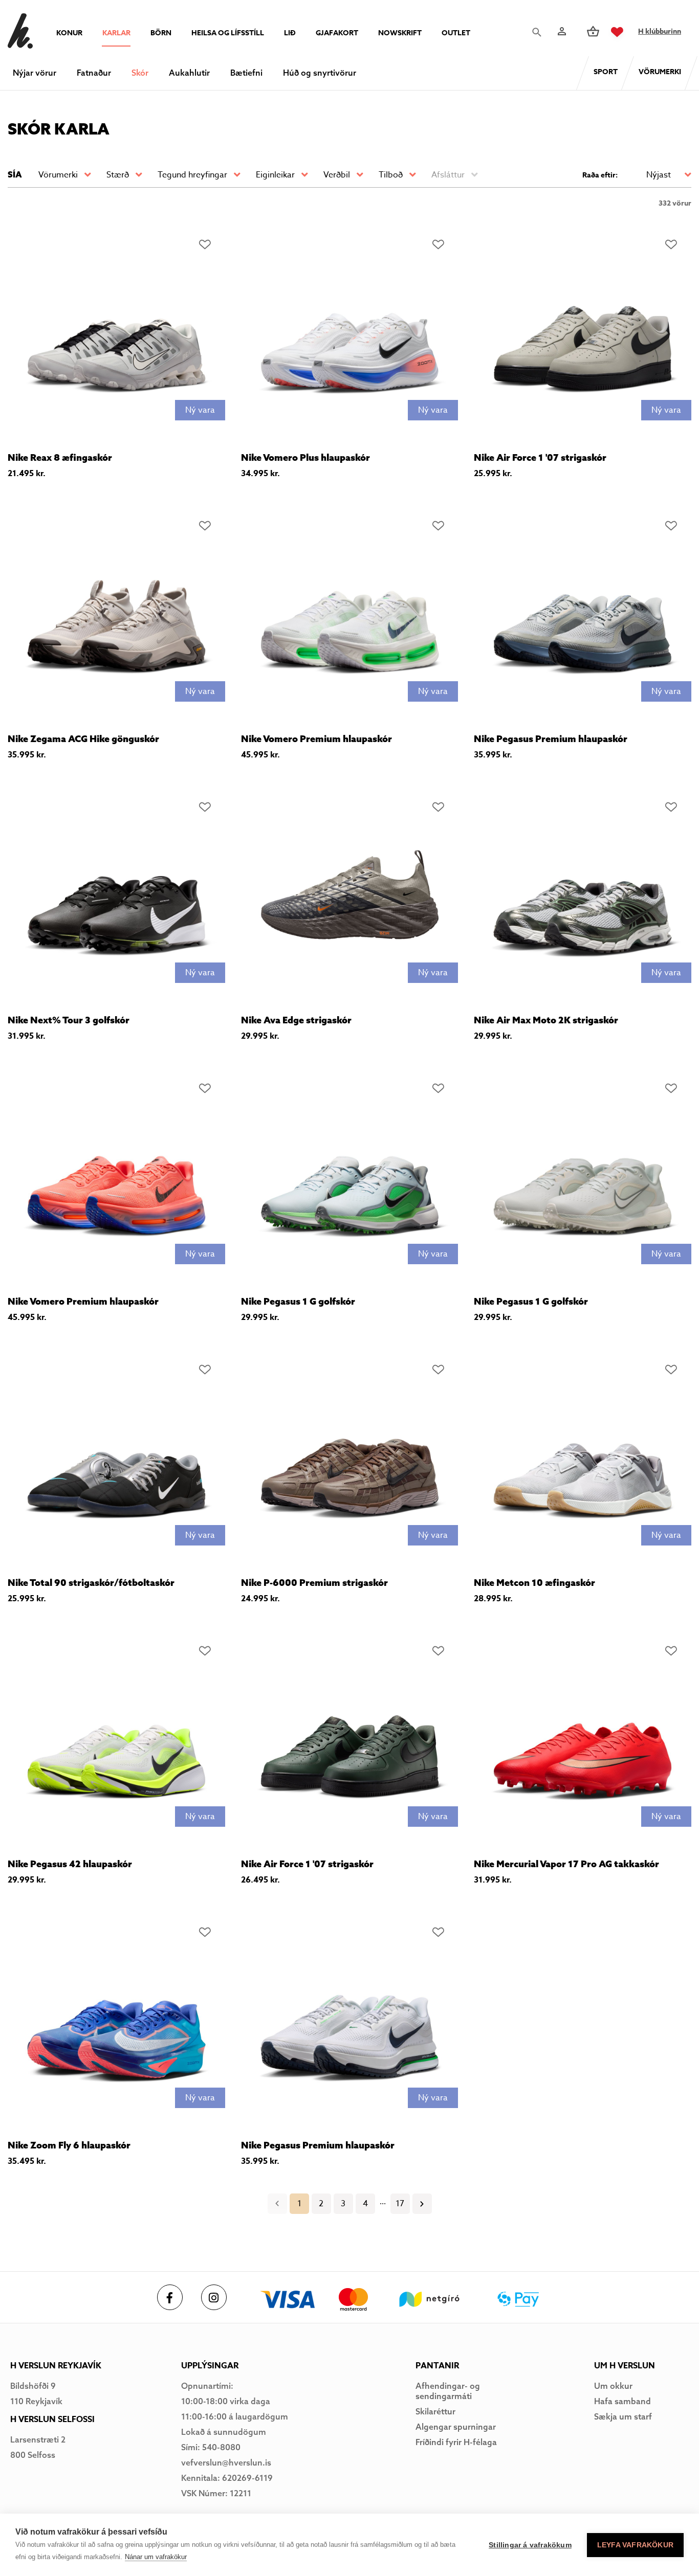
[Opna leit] (536, 32)
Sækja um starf (623, 2416)
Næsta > (422, 2204)
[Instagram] (214, 2297)
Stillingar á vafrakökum (530, 2545)
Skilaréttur (435, 2411)
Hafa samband (622, 2401)
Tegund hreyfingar (192, 175)
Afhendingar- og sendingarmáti (448, 2391)
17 (400, 2204)
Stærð (118, 175)
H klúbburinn (660, 31)
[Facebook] (170, 2297)
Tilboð (391, 175)
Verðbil (337, 175)
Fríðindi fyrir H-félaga (456, 2442)
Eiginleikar (275, 175)
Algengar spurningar (456, 2427)
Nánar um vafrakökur (156, 2557)
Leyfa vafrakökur (635, 2545)
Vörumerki (58, 175)
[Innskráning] (561, 31)
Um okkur (613, 2386)
